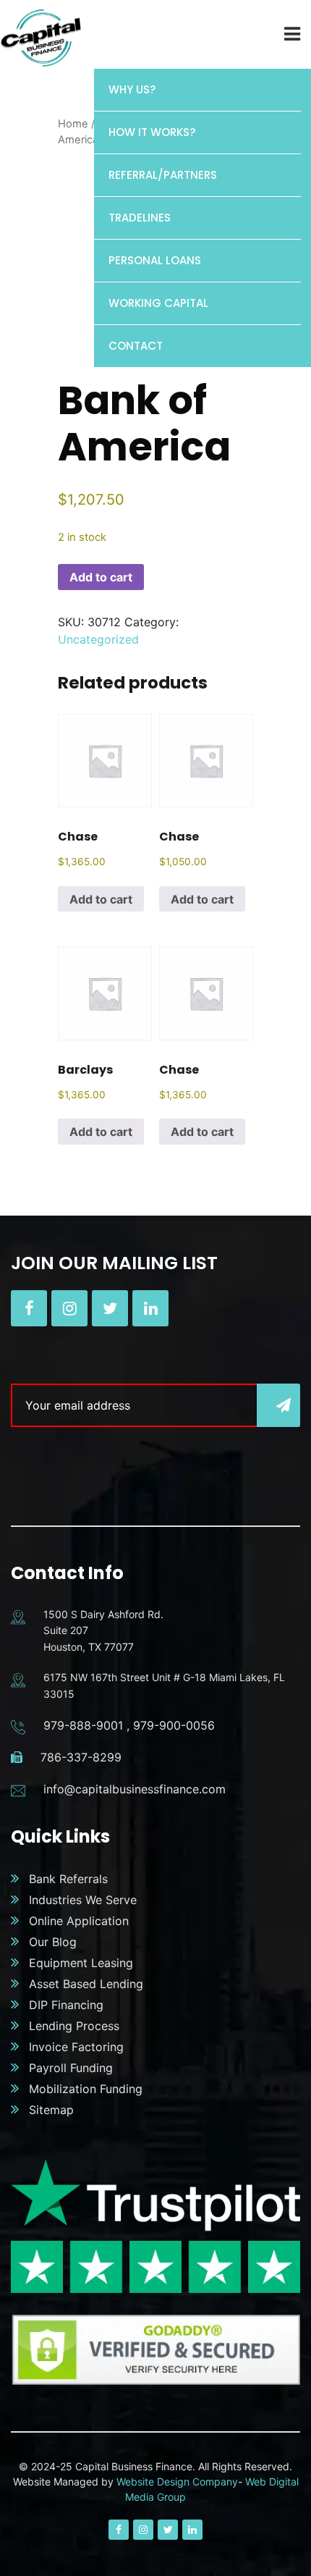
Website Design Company (177, 2482)
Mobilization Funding (86, 2089)
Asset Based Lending (86, 1984)
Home (73, 124)
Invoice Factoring (76, 2047)
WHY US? (132, 89)
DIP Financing (66, 2005)
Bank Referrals (68, 1879)
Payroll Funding (71, 2068)
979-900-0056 (174, 1725)
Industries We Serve (83, 1900)
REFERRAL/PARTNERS (163, 175)
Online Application (79, 1921)
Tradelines (140, 218)
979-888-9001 (83, 1725)
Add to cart (101, 577)
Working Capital (158, 303)
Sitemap (51, 2110)
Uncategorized (98, 639)
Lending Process (74, 2026)
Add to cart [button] (101, 899)
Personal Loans (155, 260)
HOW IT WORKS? (152, 132)
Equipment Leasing (81, 1963)
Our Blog (53, 1942)
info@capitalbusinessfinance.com (135, 1789)
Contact (136, 346)
